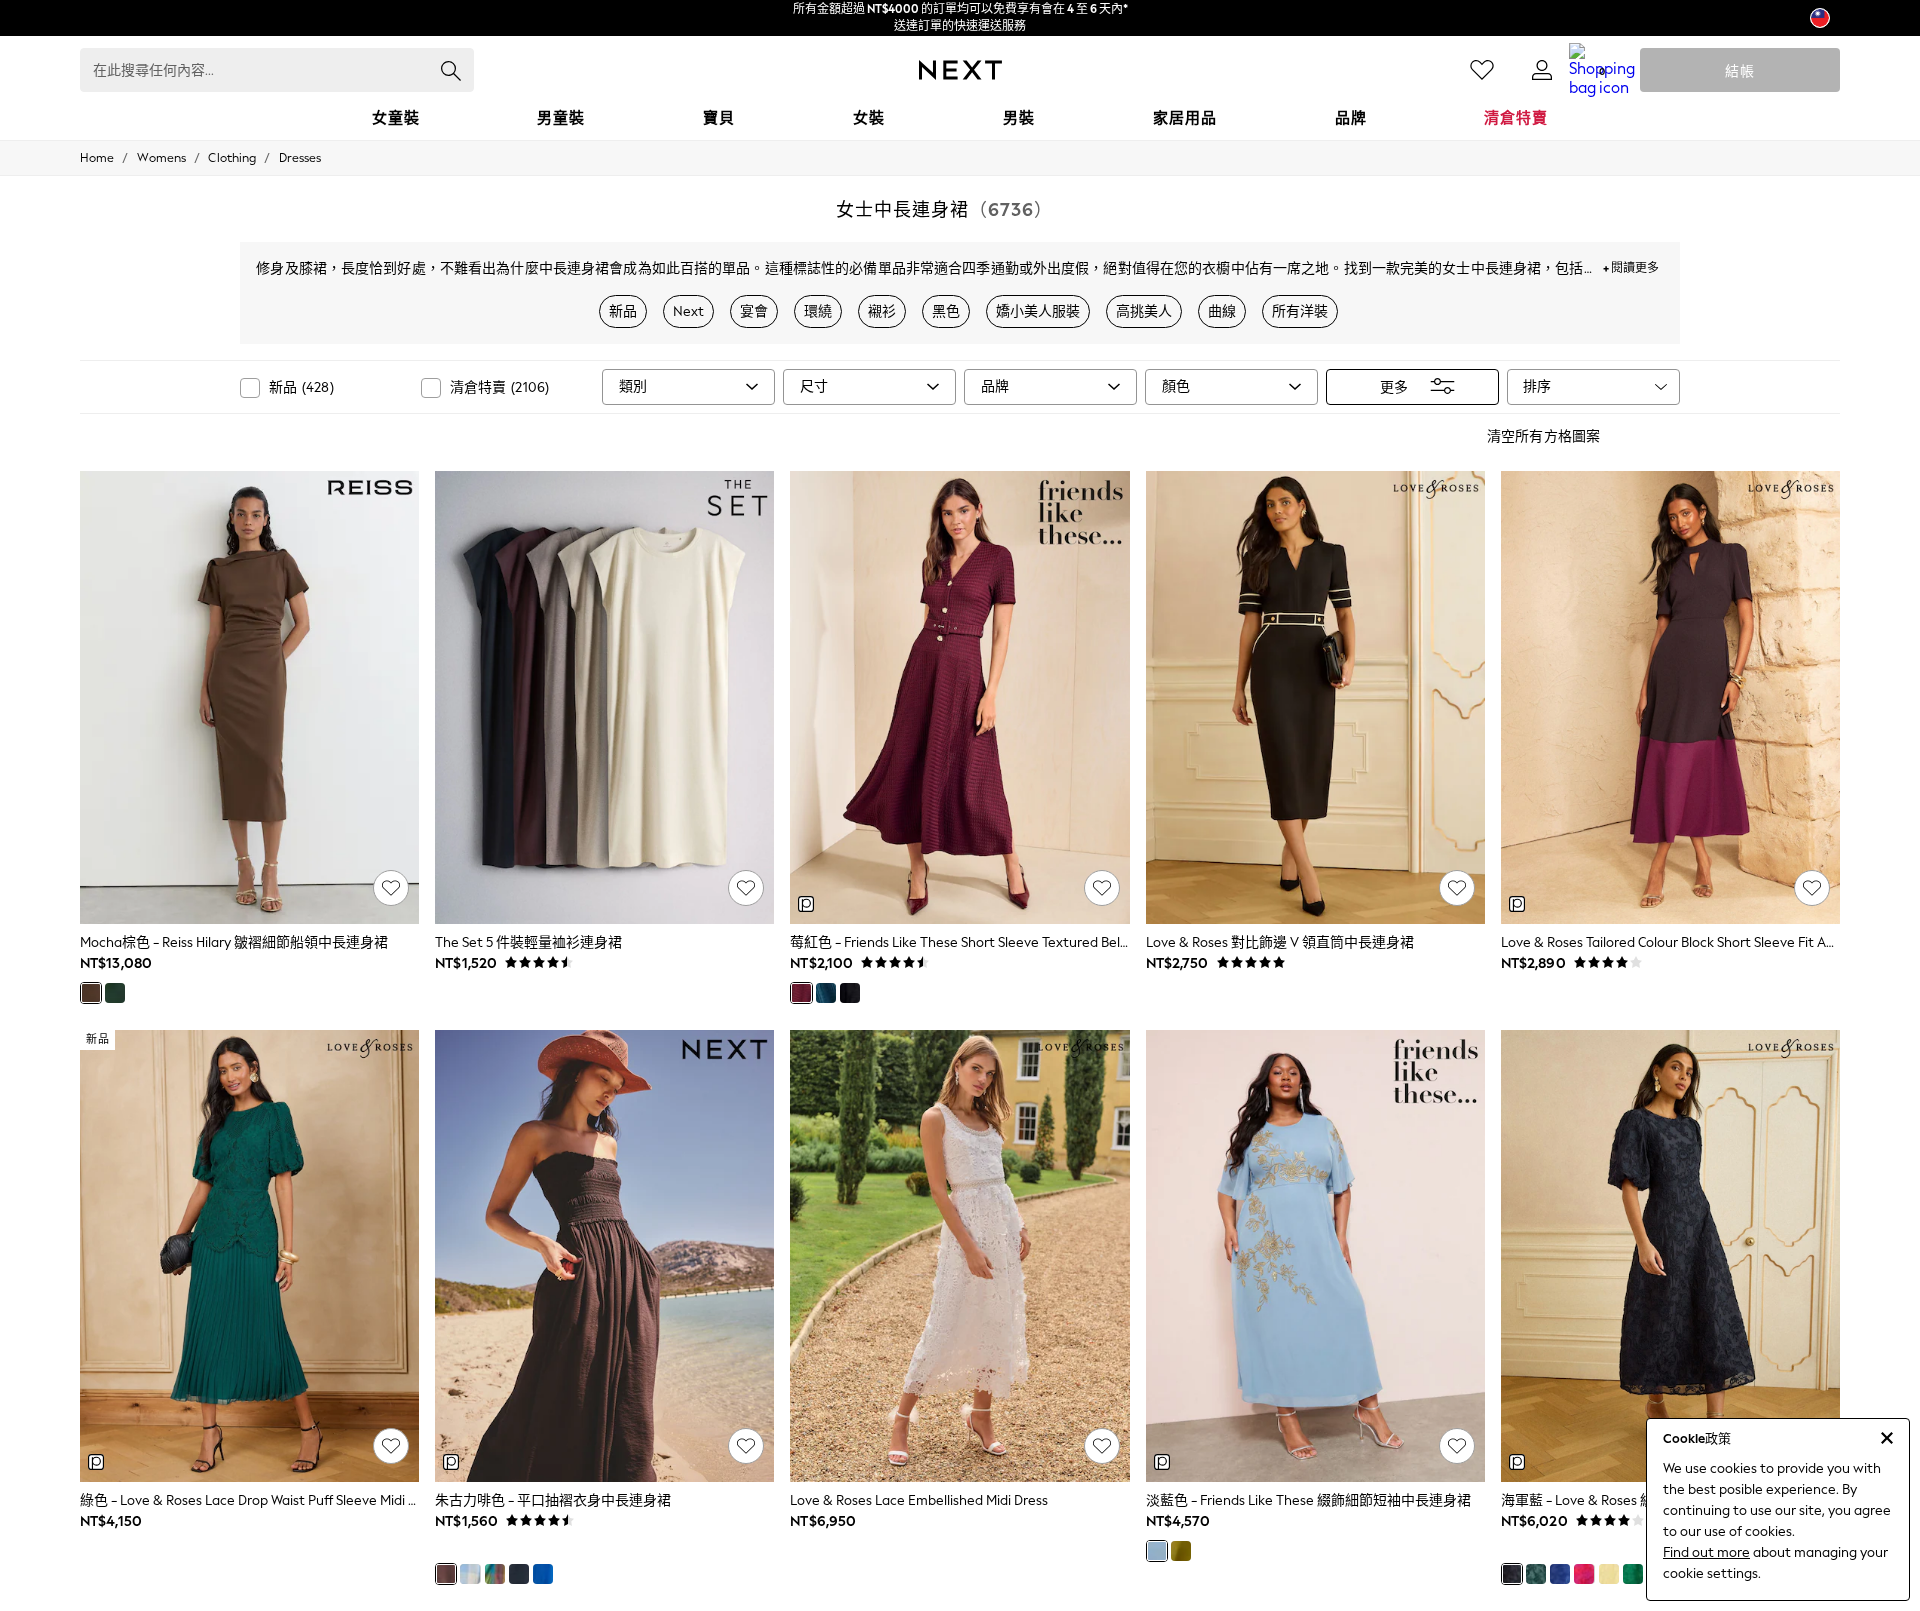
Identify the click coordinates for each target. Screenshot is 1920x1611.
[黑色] (850, 993)
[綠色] (1181, 1551)
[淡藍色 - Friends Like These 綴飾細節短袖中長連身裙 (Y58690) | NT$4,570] (1315, 1256)
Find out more (1706, 1552)
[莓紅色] (801, 993)
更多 (1394, 386)
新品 (623, 311)
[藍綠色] (115, 993)
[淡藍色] (1157, 1551)
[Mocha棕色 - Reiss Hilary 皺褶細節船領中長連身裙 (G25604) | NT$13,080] (249, 697)
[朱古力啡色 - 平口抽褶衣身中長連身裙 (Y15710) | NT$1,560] (604, 1256)
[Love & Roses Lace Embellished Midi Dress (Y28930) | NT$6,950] (959, 1256)
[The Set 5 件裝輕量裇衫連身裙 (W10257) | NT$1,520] (604, 697)
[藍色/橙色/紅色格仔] (495, 1574)
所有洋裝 (1300, 311)
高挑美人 (1144, 311)
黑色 (946, 311)
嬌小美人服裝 (1038, 311)
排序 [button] (1537, 386)
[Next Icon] (960, 70)
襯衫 (882, 311)
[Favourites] (1482, 70)
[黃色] (1609, 1574)
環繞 (818, 311)
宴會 (754, 311)
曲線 (1222, 311)
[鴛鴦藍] (826, 993)
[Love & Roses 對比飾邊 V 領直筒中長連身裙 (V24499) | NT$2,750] (1315, 697)
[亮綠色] (1633, 1574)
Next (688, 311)
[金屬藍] (543, 1574)
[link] (1542, 70)
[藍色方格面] (470, 1574)
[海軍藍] (519, 1574)
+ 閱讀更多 (1631, 265)
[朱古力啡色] (446, 1574)
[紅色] (1584, 1574)
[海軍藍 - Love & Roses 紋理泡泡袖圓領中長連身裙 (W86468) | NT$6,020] (1670, 1256)
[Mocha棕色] (91, 993)
